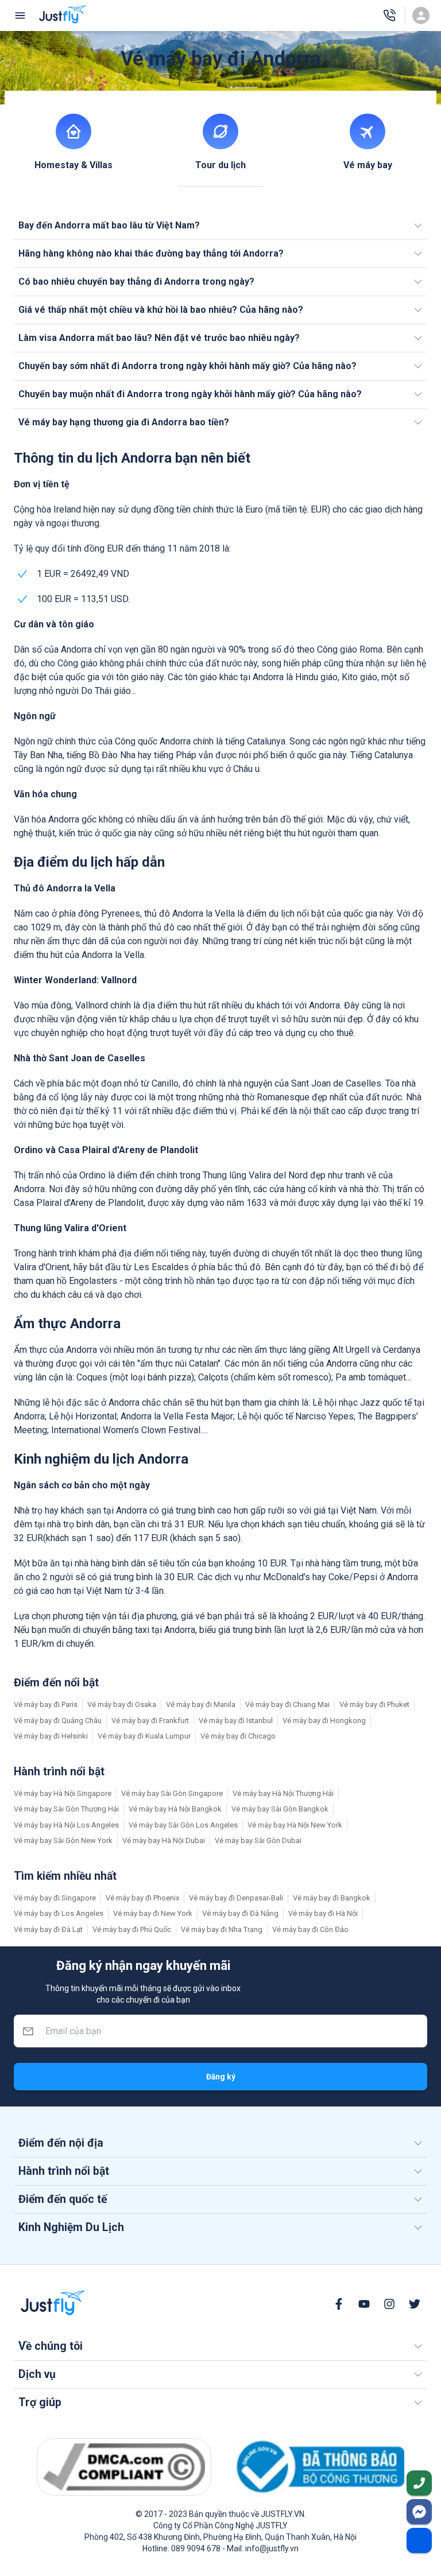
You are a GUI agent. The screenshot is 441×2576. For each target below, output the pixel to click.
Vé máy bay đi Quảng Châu (58, 1720)
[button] (220, 226)
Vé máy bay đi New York (153, 1913)
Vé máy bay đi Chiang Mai (287, 1704)
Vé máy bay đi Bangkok (332, 1898)
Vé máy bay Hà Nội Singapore (63, 1793)
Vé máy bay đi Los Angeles (59, 1913)
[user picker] (421, 15)
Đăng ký (221, 2077)
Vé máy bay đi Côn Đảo (310, 1929)
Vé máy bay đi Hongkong (324, 1720)
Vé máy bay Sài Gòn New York (63, 1840)
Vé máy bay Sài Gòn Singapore (172, 1793)
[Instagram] (389, 2304)
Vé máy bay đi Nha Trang (222, 1929)
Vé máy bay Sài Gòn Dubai (258, 1840)
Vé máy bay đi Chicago (238, 1736)
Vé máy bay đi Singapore (55, 1898)
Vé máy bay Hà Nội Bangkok (175, 1809)
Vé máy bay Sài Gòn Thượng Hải (66, 1809)
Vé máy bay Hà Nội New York (295, 1825)
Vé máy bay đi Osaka (122, 1704)
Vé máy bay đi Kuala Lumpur (144, 1736)
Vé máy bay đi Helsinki (51, 1736)
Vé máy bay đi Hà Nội (323, 1913)
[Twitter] (415, 2304)
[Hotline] (389, 15)
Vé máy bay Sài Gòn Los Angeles (183, 1825)
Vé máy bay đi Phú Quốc (132, 1929)
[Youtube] (364, 2304)
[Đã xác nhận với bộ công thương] (317, 2467)
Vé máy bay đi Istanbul (236, 1720)
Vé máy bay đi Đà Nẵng (240, 1913)
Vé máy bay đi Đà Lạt (48, 1929)
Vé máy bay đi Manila (201, 1704)
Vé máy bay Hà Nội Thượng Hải (283, 1793)
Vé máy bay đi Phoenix (142, 1898)
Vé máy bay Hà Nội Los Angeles (66, 1825)
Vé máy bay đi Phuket (374, 1704)
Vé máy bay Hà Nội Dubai (164, 1840)
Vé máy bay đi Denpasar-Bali (236, 1898)
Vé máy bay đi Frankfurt (150, 1720)
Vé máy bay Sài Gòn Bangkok (280, 1809)
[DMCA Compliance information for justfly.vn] (124, 2467)
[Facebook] (339, 2304)
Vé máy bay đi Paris (46, 1704)
